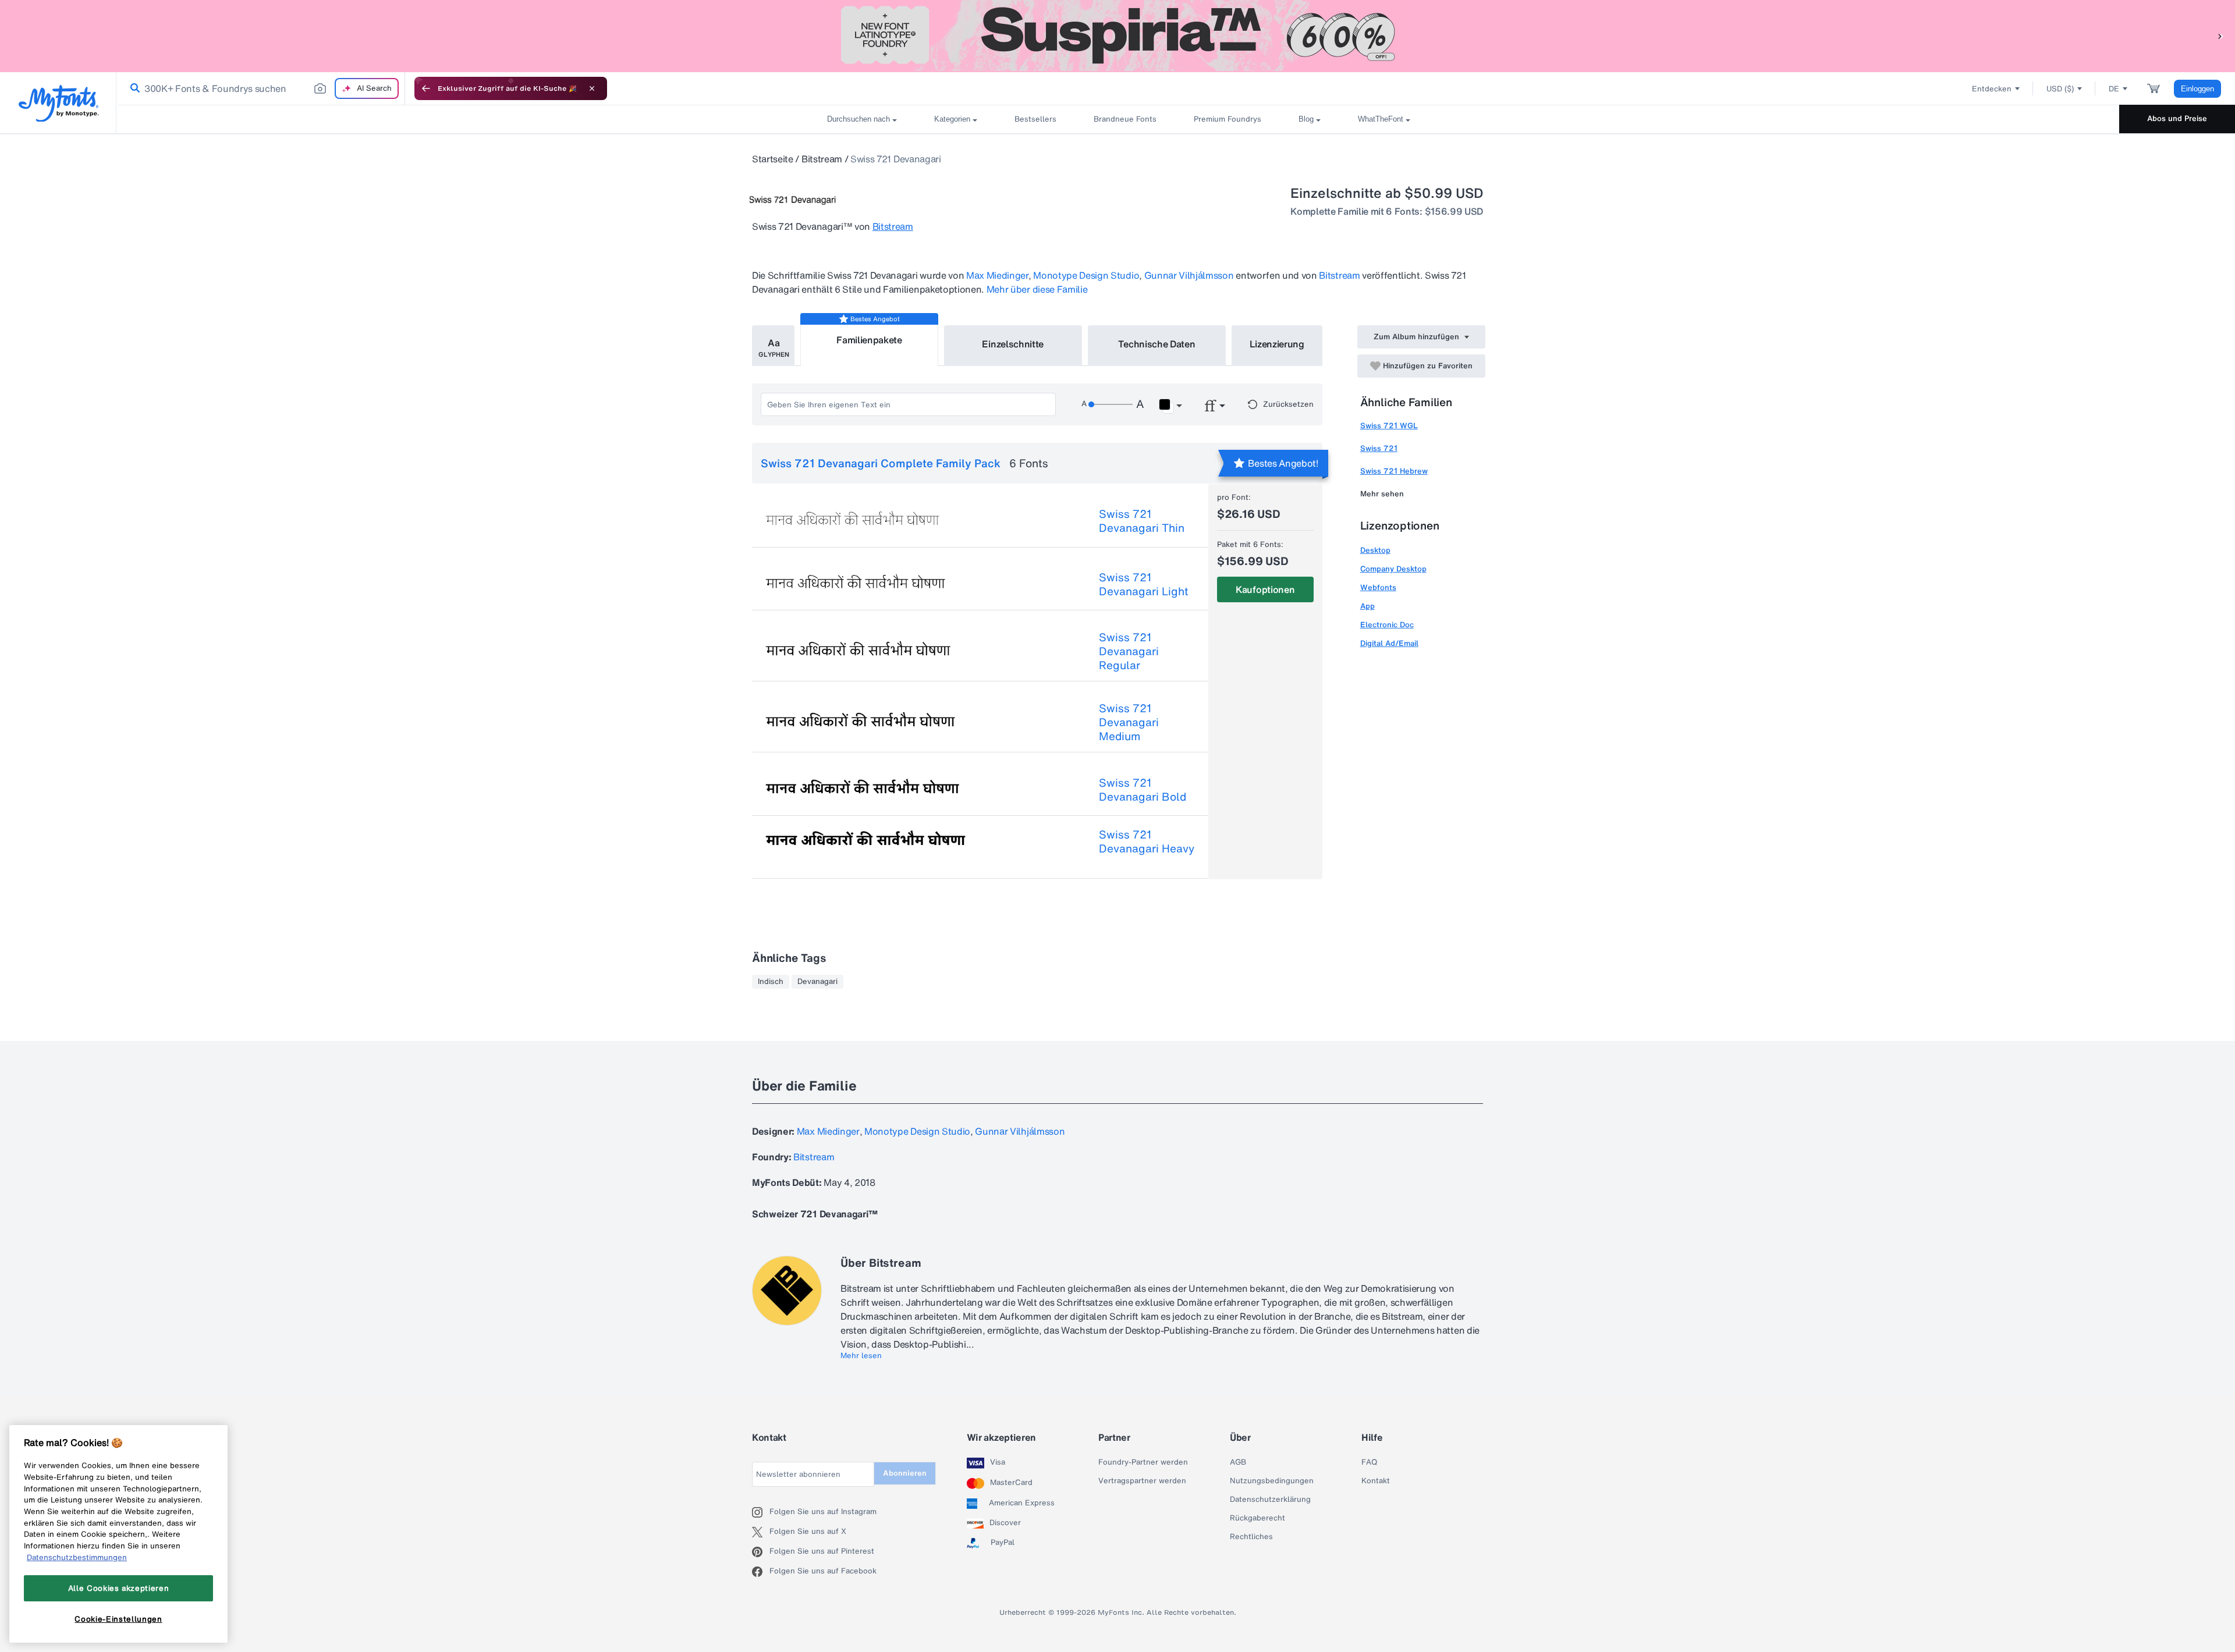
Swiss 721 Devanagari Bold (1143, 790)
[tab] (773, 346)
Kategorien (952, 119)
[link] (133, 88)
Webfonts (1378, 587)
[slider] (1111, 404)
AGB (1238, 1462)
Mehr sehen (1382, 494)
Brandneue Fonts (1125, 119)
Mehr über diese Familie (1037, 289)
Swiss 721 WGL (1389, 426)
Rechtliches (1251, 1537)
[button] (2220, 36)
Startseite (773, 159)
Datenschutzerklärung (1270, 1500)
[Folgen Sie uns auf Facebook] (761, 1572)
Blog (1306, 119)
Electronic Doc (1387, 625)
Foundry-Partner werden (1143, 1462)
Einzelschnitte (1013, 344)
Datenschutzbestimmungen (77, 1557)
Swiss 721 (1379, 448)
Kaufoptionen (1265, 589)
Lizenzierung (1277, 344)
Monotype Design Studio (1086, 275)
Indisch (771, 982)
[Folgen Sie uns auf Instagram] (761, 1512)
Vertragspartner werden (1142, 1481)
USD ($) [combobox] (2060, 89)
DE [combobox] (2114, 89)
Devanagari (817, 982)
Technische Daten (1157, 344)
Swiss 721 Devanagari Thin (1142, 521)
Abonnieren (905, 1473)
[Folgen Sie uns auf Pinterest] (761, 1552)
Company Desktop (1393, 569)
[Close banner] (592, 88)
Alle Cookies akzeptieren (119, 1588)
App (1367, 606)
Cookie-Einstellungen (118, 1619)
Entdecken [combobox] (1992, 89)
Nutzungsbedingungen (1272, 1481)
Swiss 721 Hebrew (1394, 471)
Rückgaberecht (1257, 1518)
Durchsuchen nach (858, 119)
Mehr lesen (861, 1356)
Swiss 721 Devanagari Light (1144, 584)
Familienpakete (869, 340)
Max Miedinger (997, 275)
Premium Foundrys (1228, 119)
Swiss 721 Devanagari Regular (1129, 651)
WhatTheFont (1381, 119)
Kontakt (1376, 1481)
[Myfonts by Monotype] (58, 103)
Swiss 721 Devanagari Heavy (1147, 841)
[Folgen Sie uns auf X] (761, 1532)
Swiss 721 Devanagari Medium (1129, 722)
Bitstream (822, 159)
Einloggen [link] (2197, 89)
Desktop (1375, 550)
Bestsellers (1035, 119)
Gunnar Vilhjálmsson (1189, 275)
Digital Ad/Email (1389, 643)
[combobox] (261, 88)
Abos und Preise (2177, 118)
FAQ (1369, 1462)
